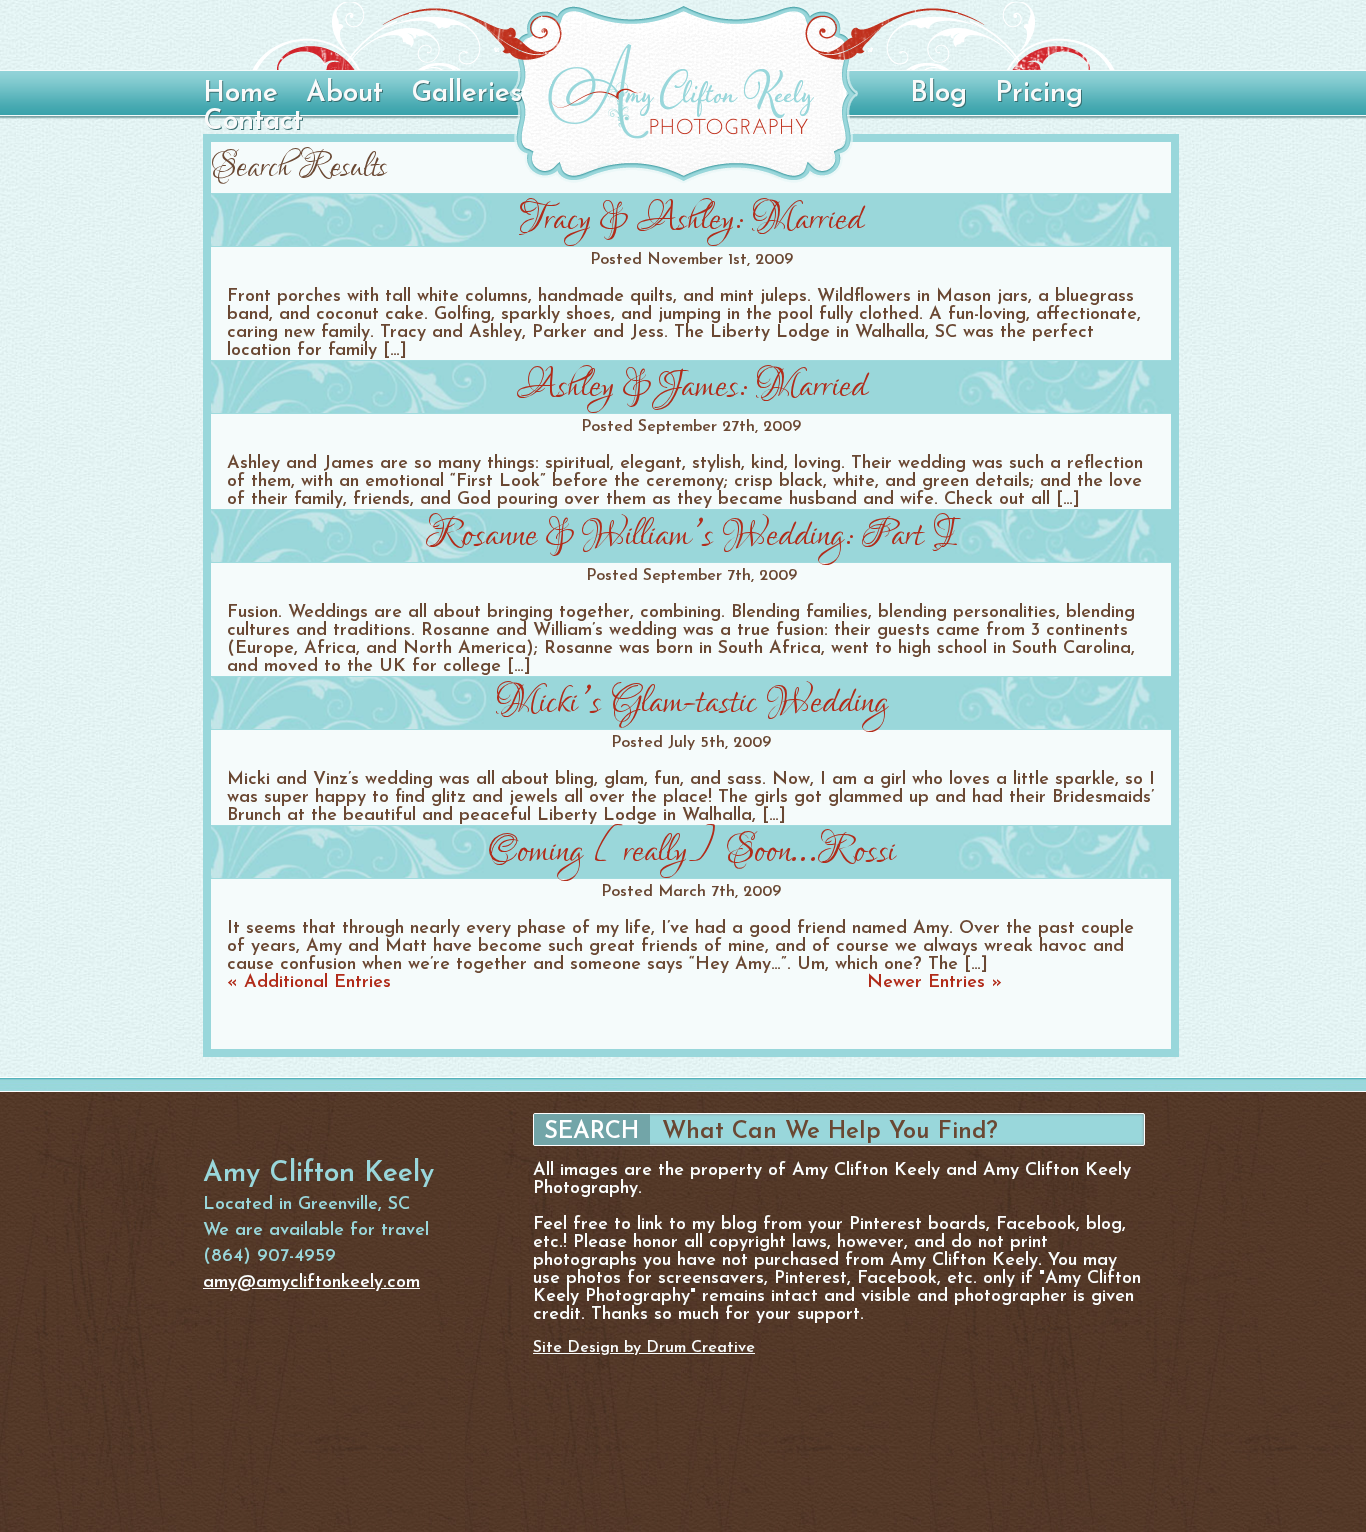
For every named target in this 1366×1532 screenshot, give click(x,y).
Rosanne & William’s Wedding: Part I (691, 535)
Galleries (466, 94)
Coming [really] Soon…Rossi (691, 851)
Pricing (1039, 94)
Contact (253, 122)
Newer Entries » (934, 983)
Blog (938, 94)
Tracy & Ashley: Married (691, 219)
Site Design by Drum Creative (644, 1348)
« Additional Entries (309, 983)
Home (240, 94)
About (344, 94)
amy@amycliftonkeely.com (311, 1283)
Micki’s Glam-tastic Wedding (691, 702)
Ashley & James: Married (691, 386)
